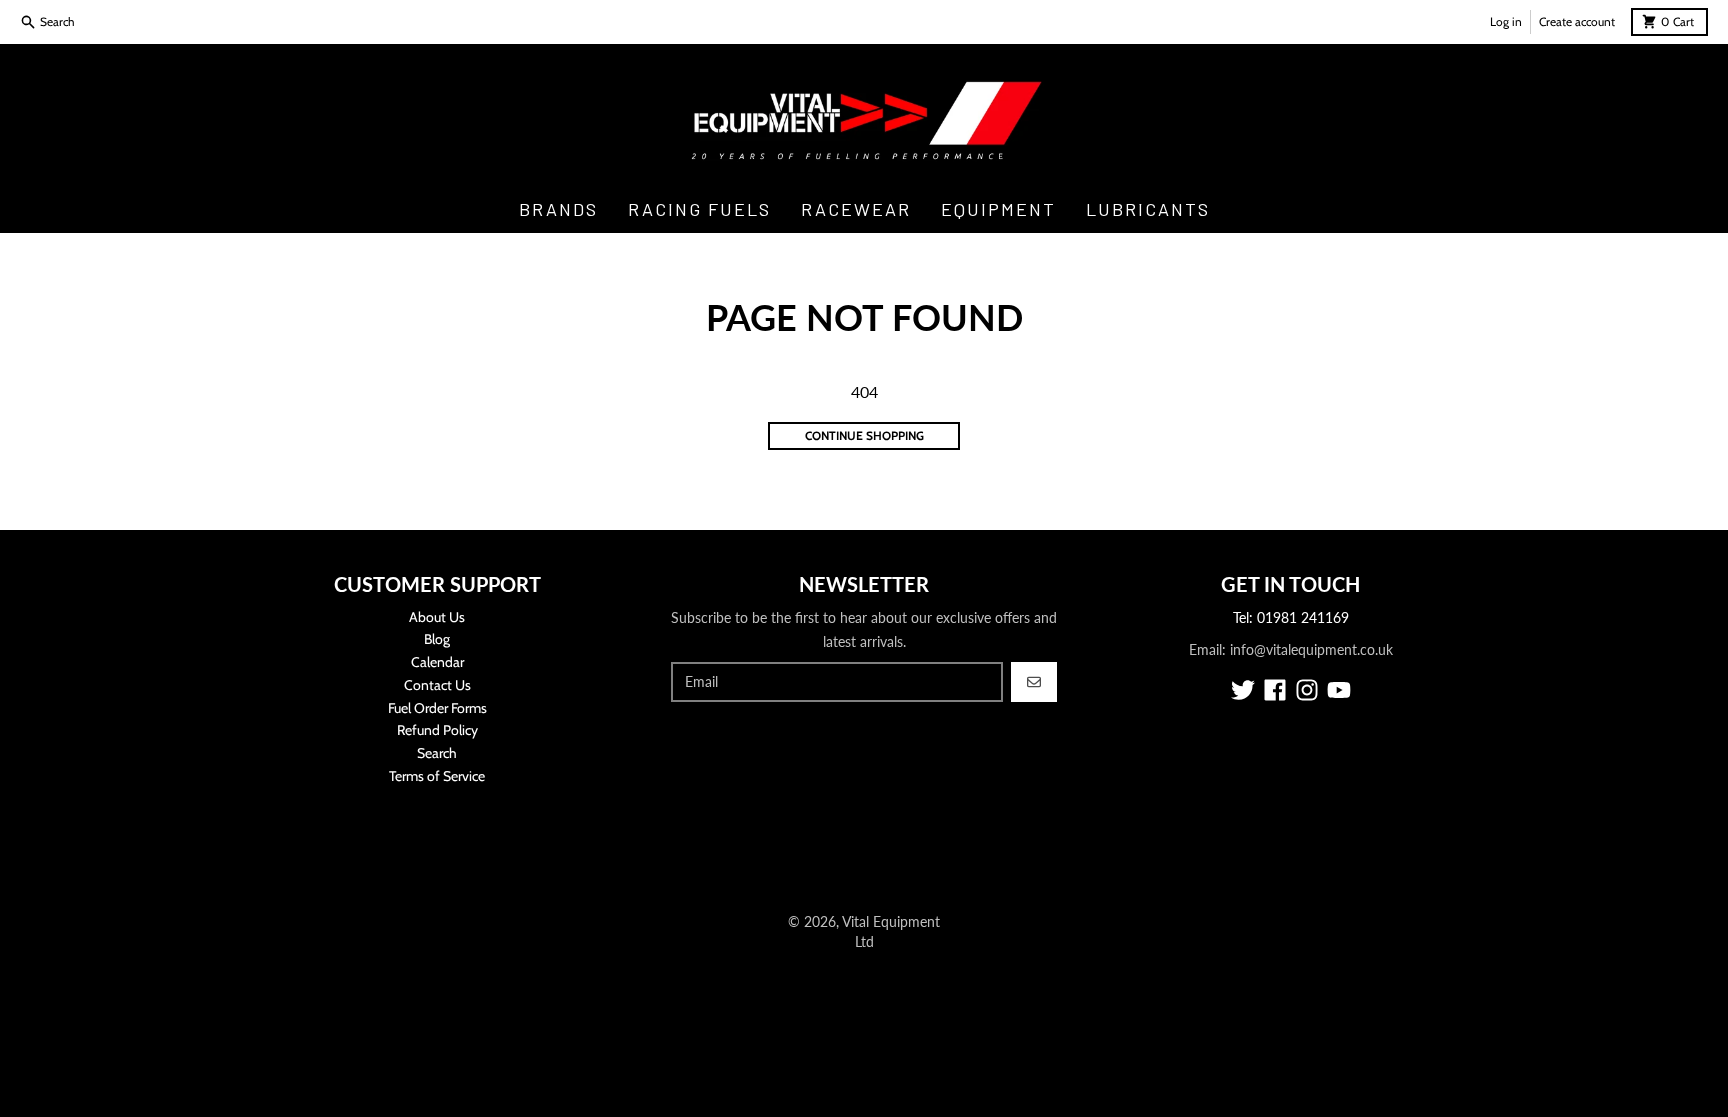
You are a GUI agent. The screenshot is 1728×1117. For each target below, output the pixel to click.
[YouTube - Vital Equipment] (1339, 690)
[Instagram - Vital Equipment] (1307, 690)
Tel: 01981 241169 (1291, 617)
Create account (1577, 21)
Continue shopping (864, 435)
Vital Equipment (891, 921)
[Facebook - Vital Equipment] (1275, 690)
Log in (1506, 21)
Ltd (864, 941)
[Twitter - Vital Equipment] (1243, 690)
